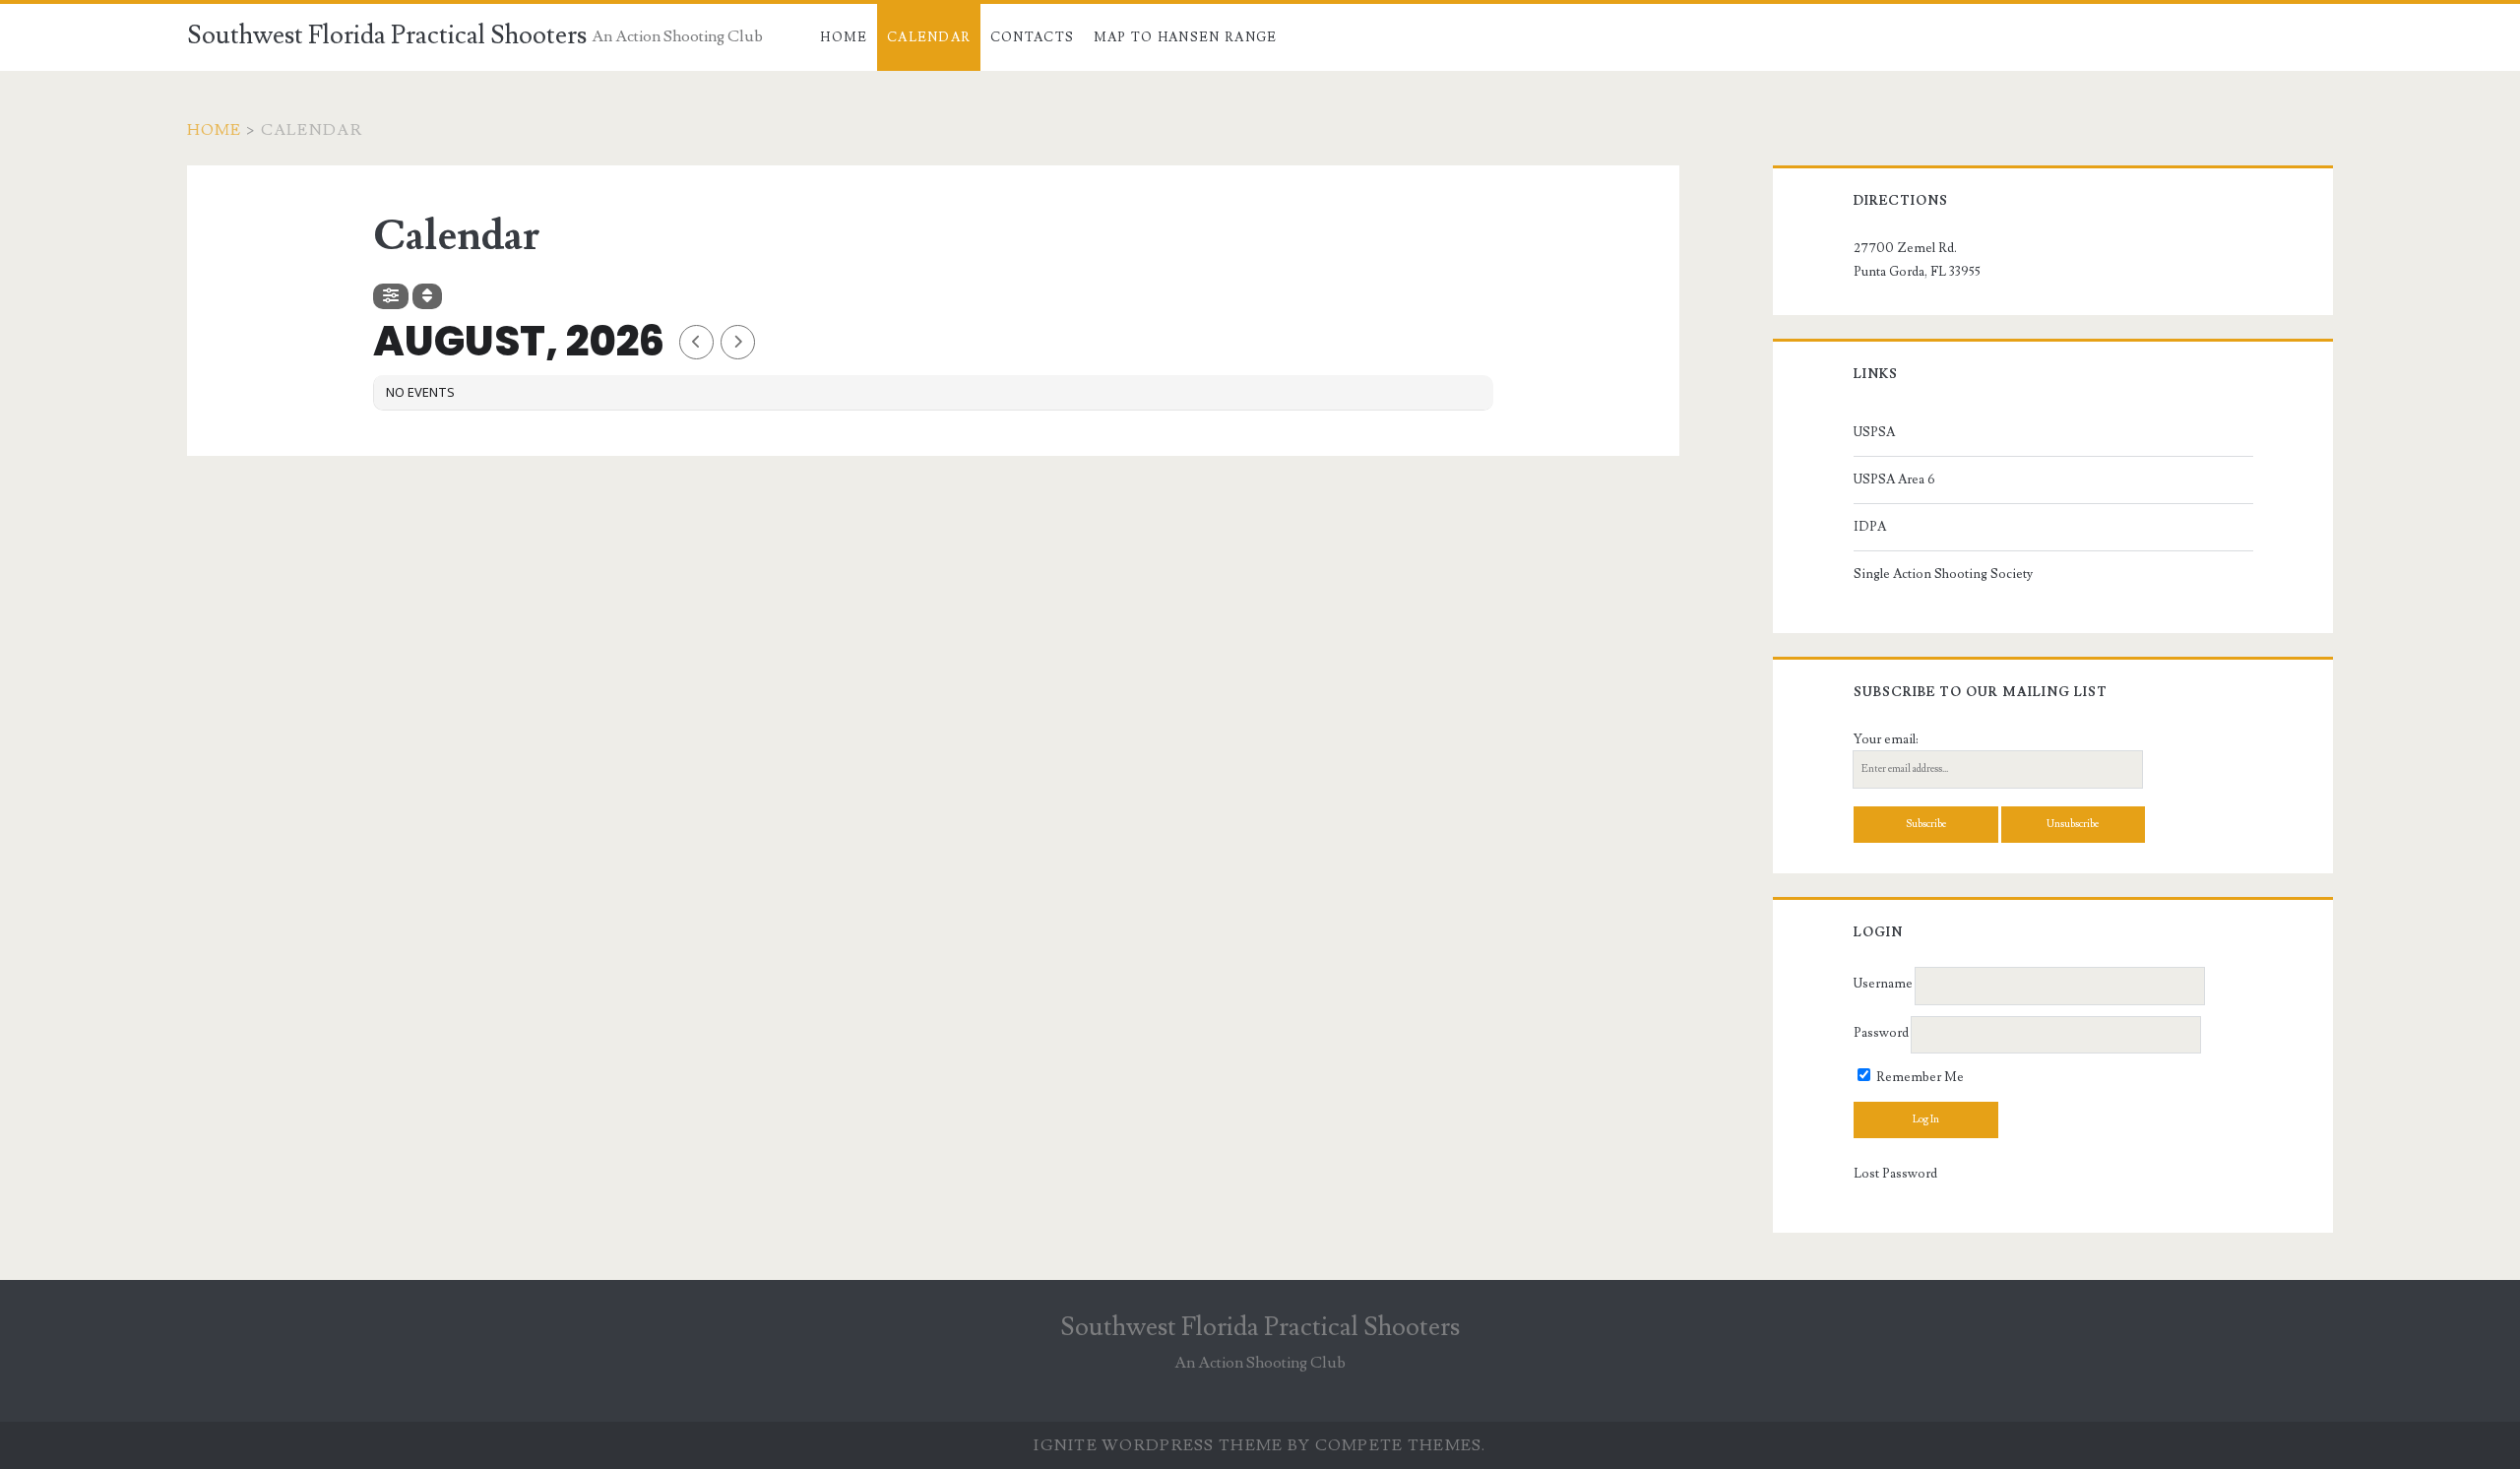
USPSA (1874, 432)
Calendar (929, 37)
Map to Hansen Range (1186, 37)
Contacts (1032, 37)
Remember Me (1919, 1077)
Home (844, 37)
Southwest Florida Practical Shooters (387, 35)
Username (1883, 985)
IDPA (1870, 527)
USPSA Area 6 (1894, 479)
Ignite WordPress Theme (1158, 1445)
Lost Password (1895, 1174)
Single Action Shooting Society (1943, 574)
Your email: (1886, 739)
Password (1881, 1033)
